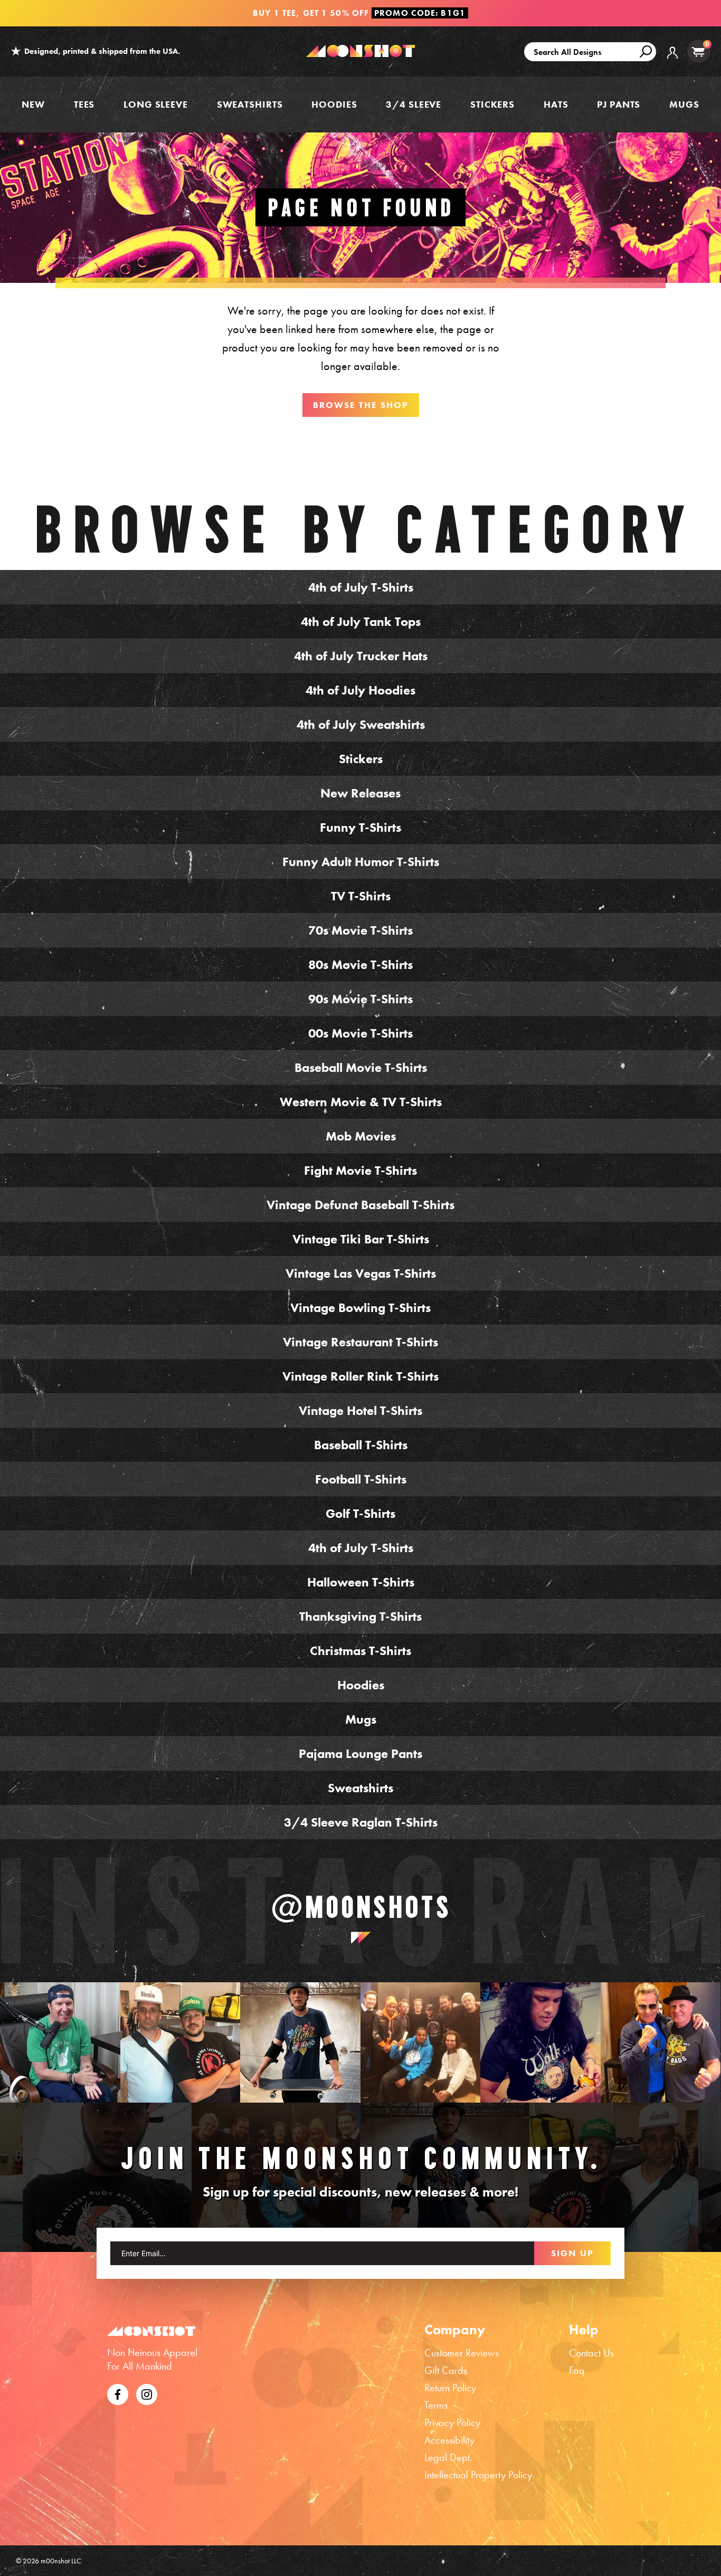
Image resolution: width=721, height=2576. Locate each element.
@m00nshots (361, 1907)
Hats (556, 104)
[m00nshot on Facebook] (118, 2393)
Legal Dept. (448, 2457)
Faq (577, 2370)
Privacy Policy (452, 2422)
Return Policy (450, 2388)
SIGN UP (572, 2253)
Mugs (684, 104)
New (33, 104)
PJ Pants (619, 104)
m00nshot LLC (61, 2561)
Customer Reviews (462, 2353)
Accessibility (449, 2440)
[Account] (672, 60)
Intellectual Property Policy (478, 2475)
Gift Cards (446, 2370)
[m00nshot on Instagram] (60, 2042)
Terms (436, 2405)
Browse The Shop (361, 405)
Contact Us (591, 2353)
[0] (698, 51)
